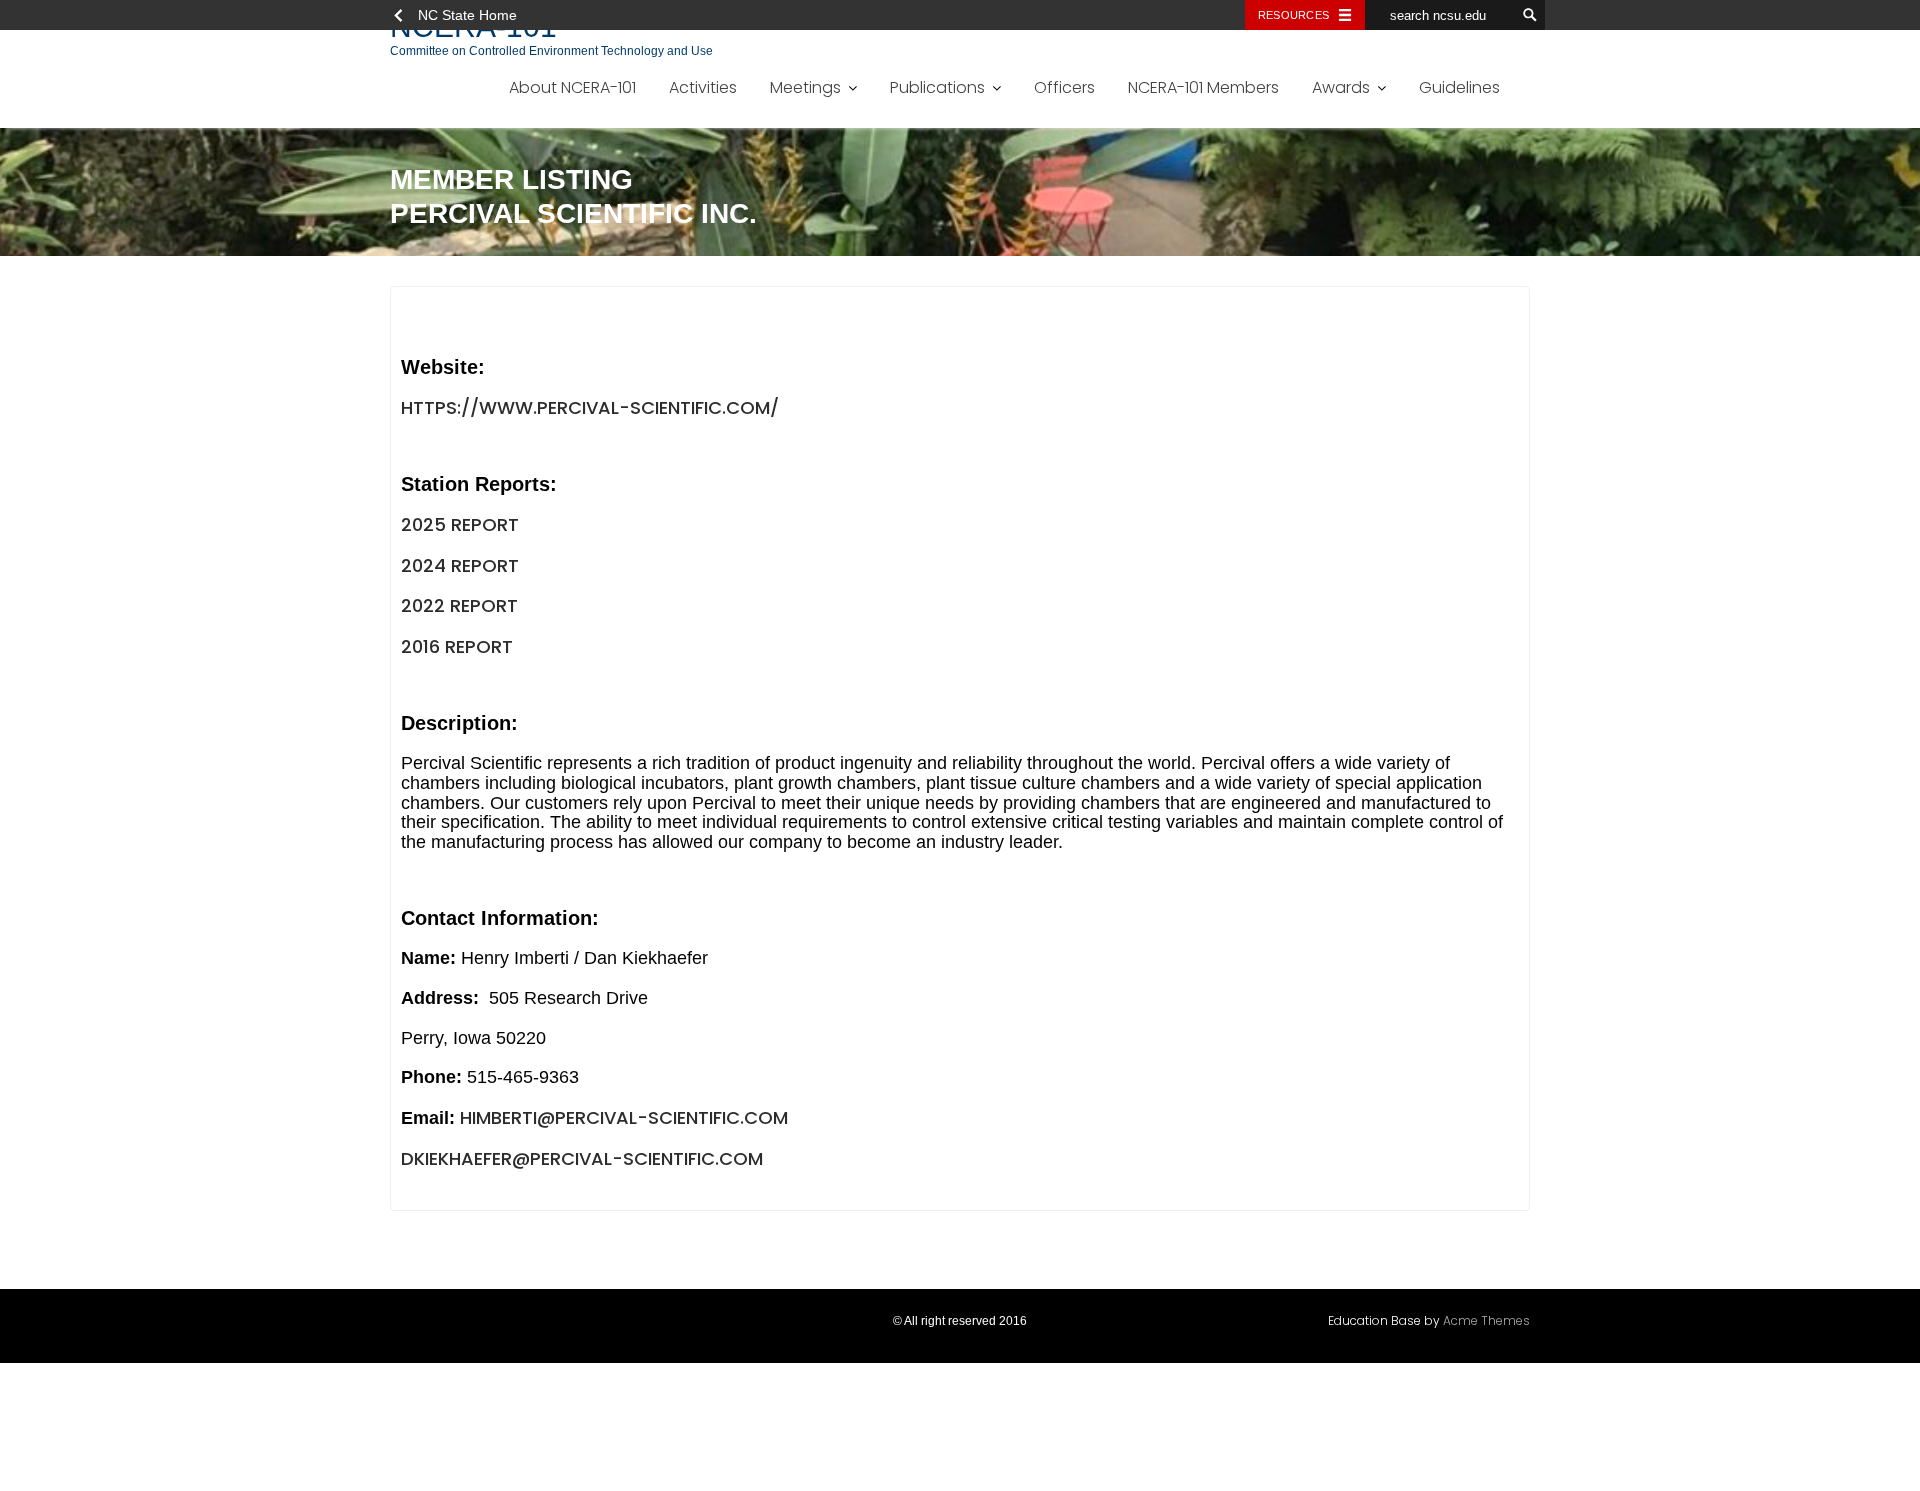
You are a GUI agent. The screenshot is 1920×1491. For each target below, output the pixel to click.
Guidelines (1459, 87)
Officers (1064, 87)
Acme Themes (1486, 1320)
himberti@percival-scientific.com (624, 1117)
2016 (420, 646)
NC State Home (467, 15)
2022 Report (459, 605)
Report (476, 646)
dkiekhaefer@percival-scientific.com (582, 1158)
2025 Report (460, 524)
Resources (1293, 15)
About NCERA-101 (572, 87)
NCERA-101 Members (1203, 87)
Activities (703, 87)
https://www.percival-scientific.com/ (590, 407)
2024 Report (460, 565)
